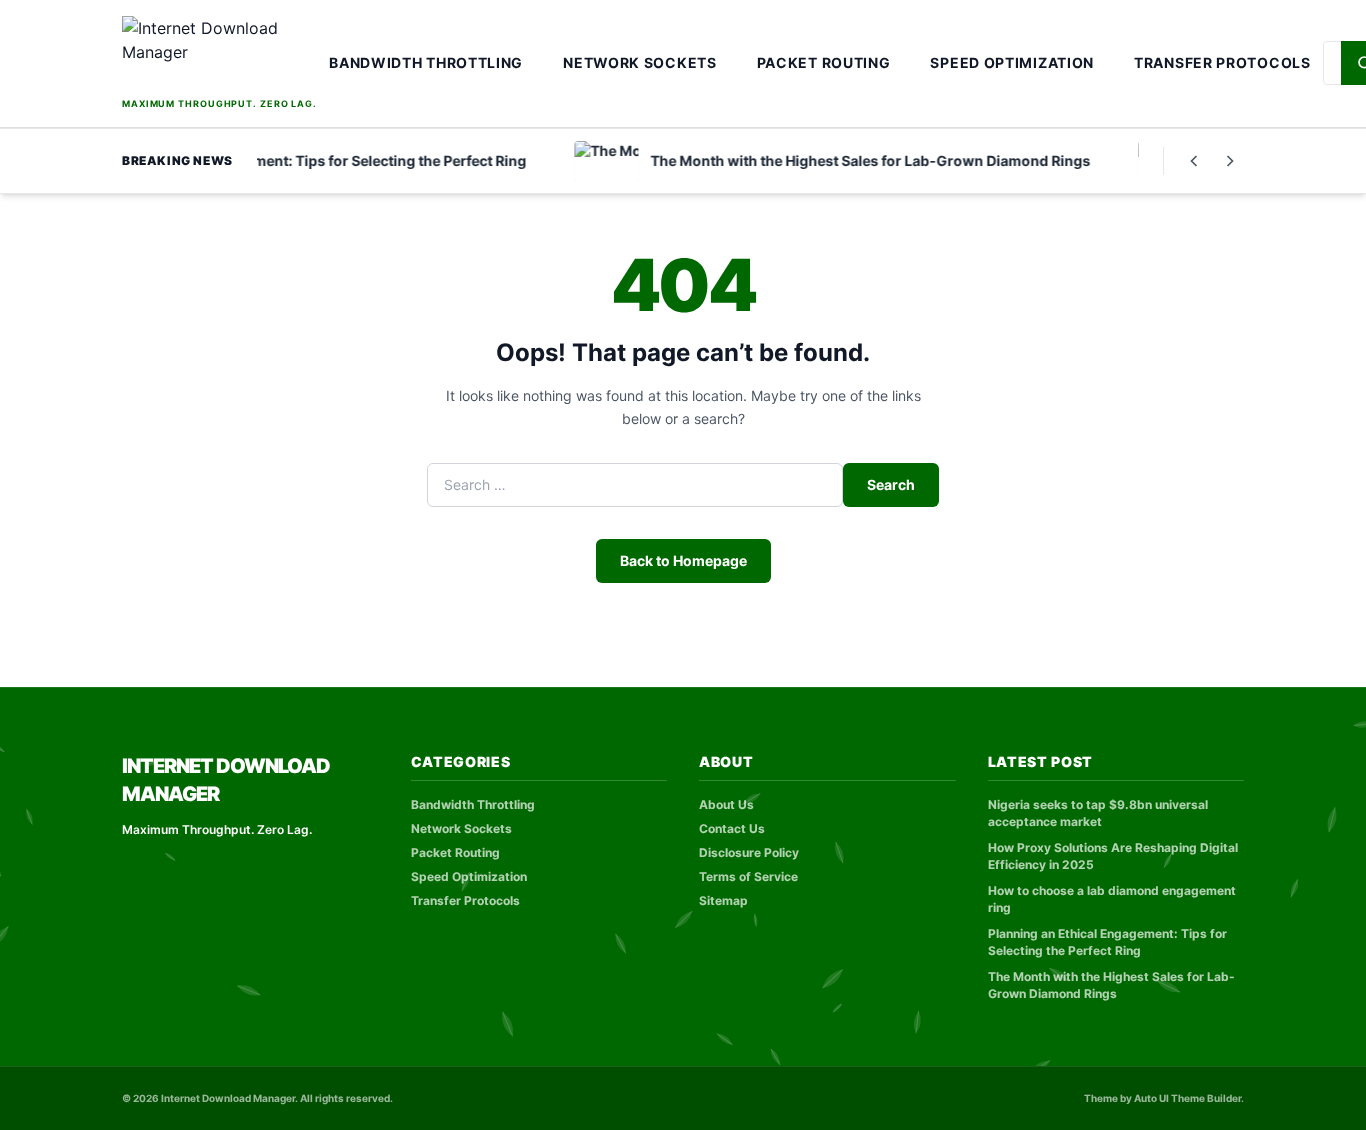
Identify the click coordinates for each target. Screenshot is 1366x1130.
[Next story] (1230, 161)
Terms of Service (748, 876)
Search (891, 484)
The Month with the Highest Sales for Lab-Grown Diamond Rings (1111, 985)
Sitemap (723, 900)
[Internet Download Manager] (219, 54)
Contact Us (732, 828)
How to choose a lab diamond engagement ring (1112, 899)
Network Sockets (640, 62)
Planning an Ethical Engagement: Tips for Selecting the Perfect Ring (1107, 942)
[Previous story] (1194, 161)
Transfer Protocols (1222, 62)
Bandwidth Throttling (426, 62)
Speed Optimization (1012, 62)
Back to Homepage (683, 560)
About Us (726, 804)
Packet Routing (824, 62)
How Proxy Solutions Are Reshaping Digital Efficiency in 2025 (1113, 856)
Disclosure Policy (749, 852)
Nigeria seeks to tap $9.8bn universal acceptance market (1098, 813)
